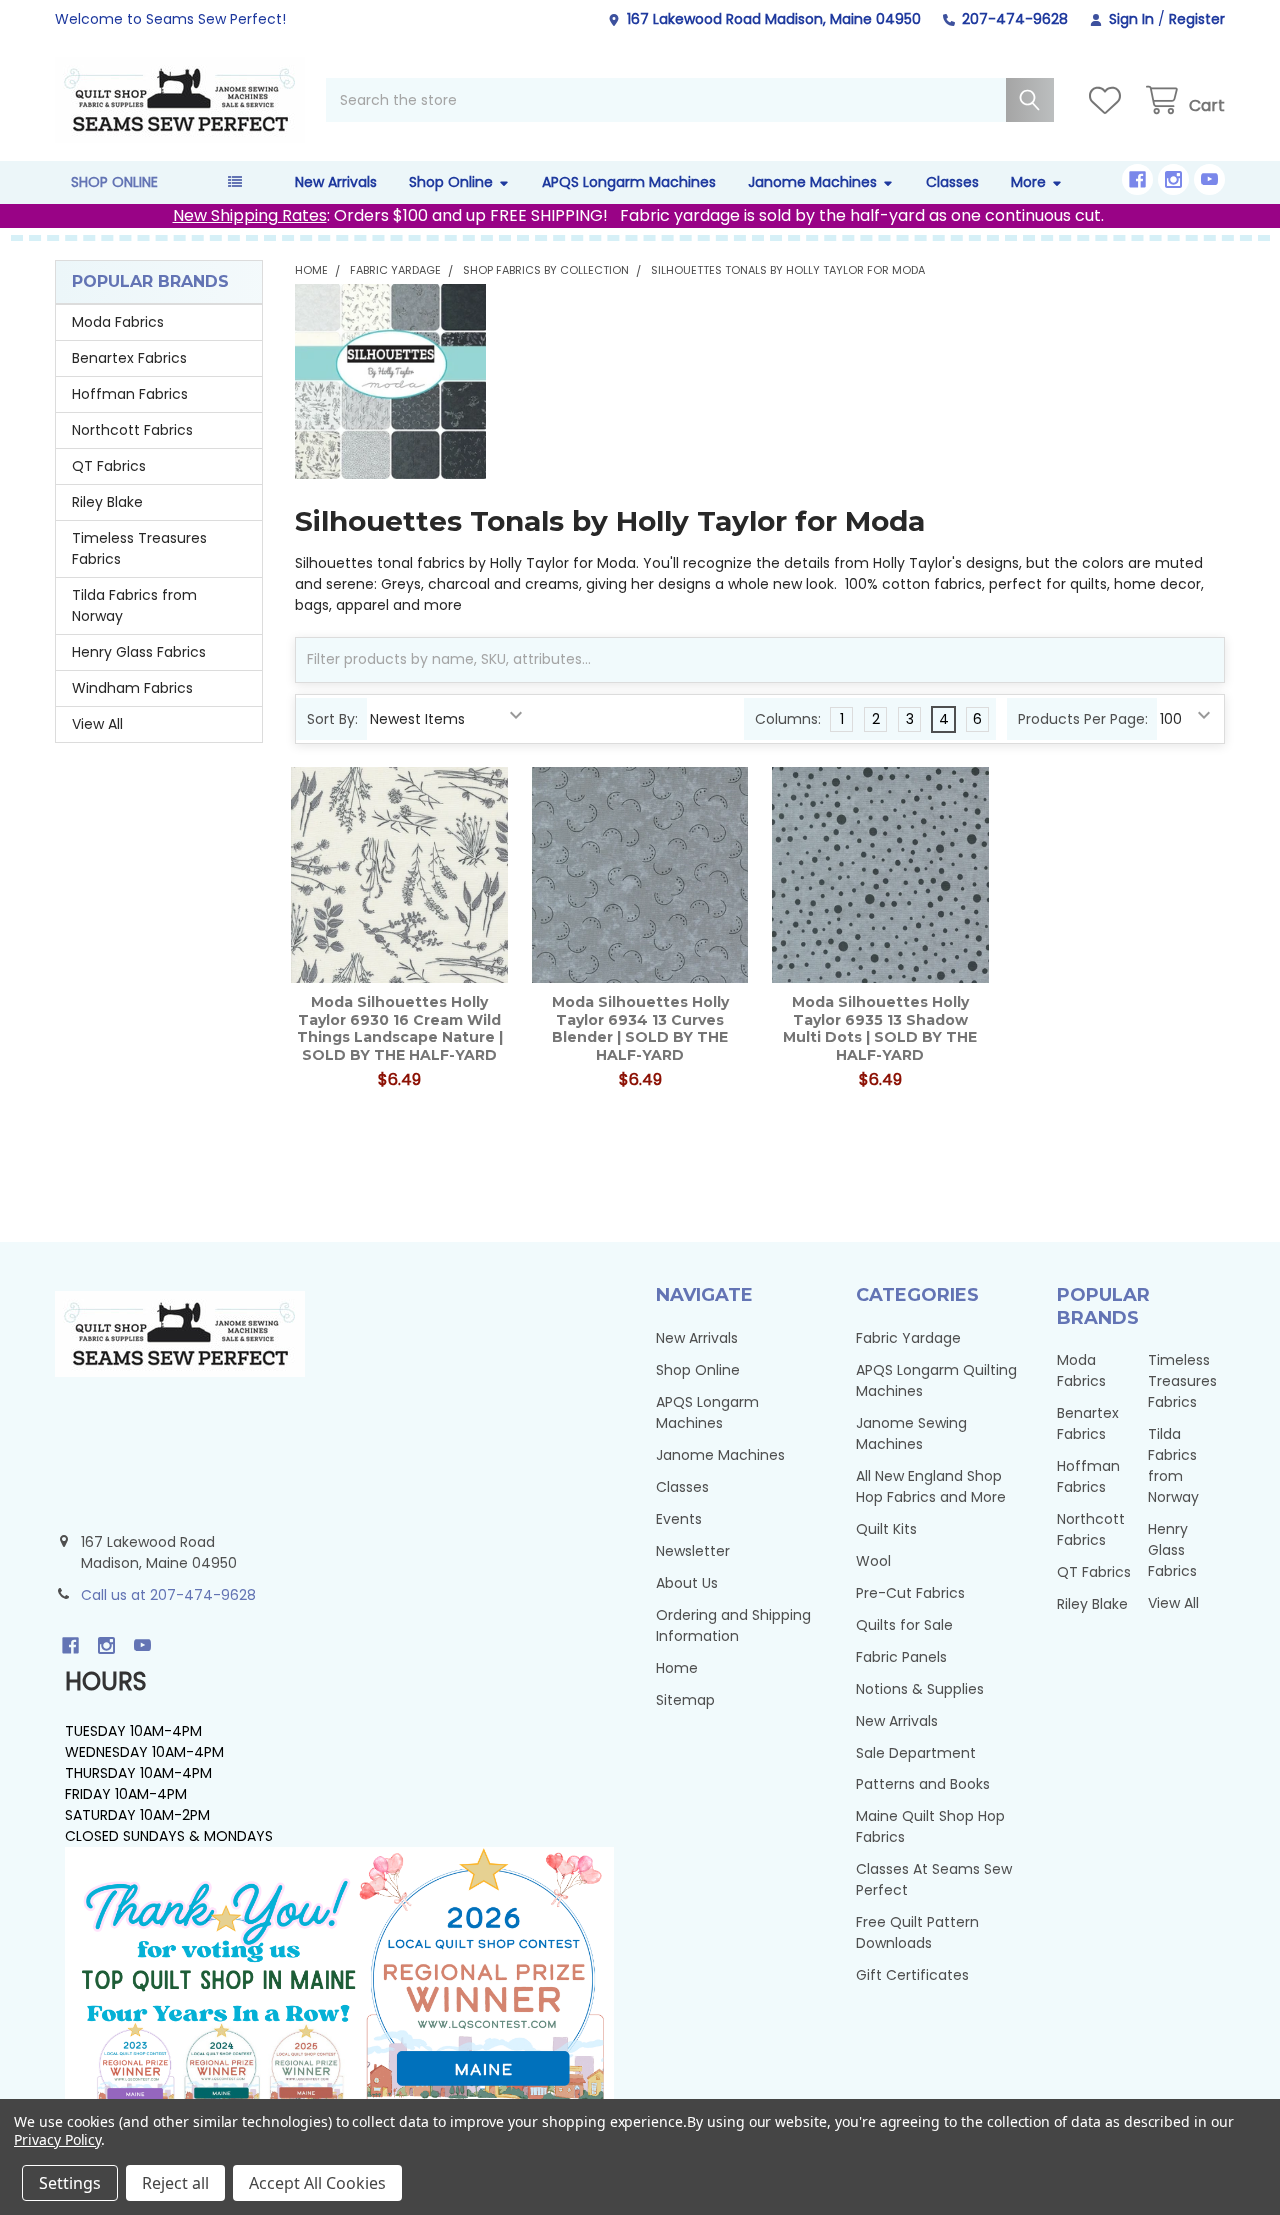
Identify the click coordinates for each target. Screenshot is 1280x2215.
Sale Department (916, 1753)
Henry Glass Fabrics (139, 652)
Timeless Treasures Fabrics (139, 548)
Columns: (788, 719)
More (1028, 182)
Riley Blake (107, 502)
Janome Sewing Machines (911, 1433)
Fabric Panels (901, 1657)
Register (1197, 19)
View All (97, 724)
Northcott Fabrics (132, 430)
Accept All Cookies (317, 2183)
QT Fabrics (109, 466)
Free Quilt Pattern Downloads (917, 1932)
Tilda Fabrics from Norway (134, 605)
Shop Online (451, 182)
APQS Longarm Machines (629, 182)
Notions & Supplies (920, 1689)
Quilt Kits (886, 1529)
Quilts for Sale (904, 1625)
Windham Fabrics (132, 688)
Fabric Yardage (908, 1338)
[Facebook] (1137, 179)
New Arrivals (336, 182)
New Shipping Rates (250, 215)
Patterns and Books (923, 1784)
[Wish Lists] (1109, 100)
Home (677, 1668)
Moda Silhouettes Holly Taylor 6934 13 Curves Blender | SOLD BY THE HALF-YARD (640, 1028)
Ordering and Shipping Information (733, 1625)
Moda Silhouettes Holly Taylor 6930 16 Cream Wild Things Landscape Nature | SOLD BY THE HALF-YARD (400, 1028)
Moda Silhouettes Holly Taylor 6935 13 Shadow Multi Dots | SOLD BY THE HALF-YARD (880, 1028)
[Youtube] (1209, 179)
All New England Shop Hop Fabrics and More (931, 1486)
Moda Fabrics (118, 322)
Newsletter (693, 1551)
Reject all (175, 2183)
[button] (339, 1981)
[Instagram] (1173, 179)
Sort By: (332, 719)
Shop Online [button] (114, 182)
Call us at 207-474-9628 (168, 1595)
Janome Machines (812, 182)
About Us (687, 1583)
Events (679, 1519)
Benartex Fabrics (129, 358)
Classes (952, 182)
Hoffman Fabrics (130, 394)
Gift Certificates (912, 1975)
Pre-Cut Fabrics (910, 1593)
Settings (70, 2183)
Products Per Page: (1083, 719)
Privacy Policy (57, 2139)
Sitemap (685, 1700)
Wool (873, 1561)
